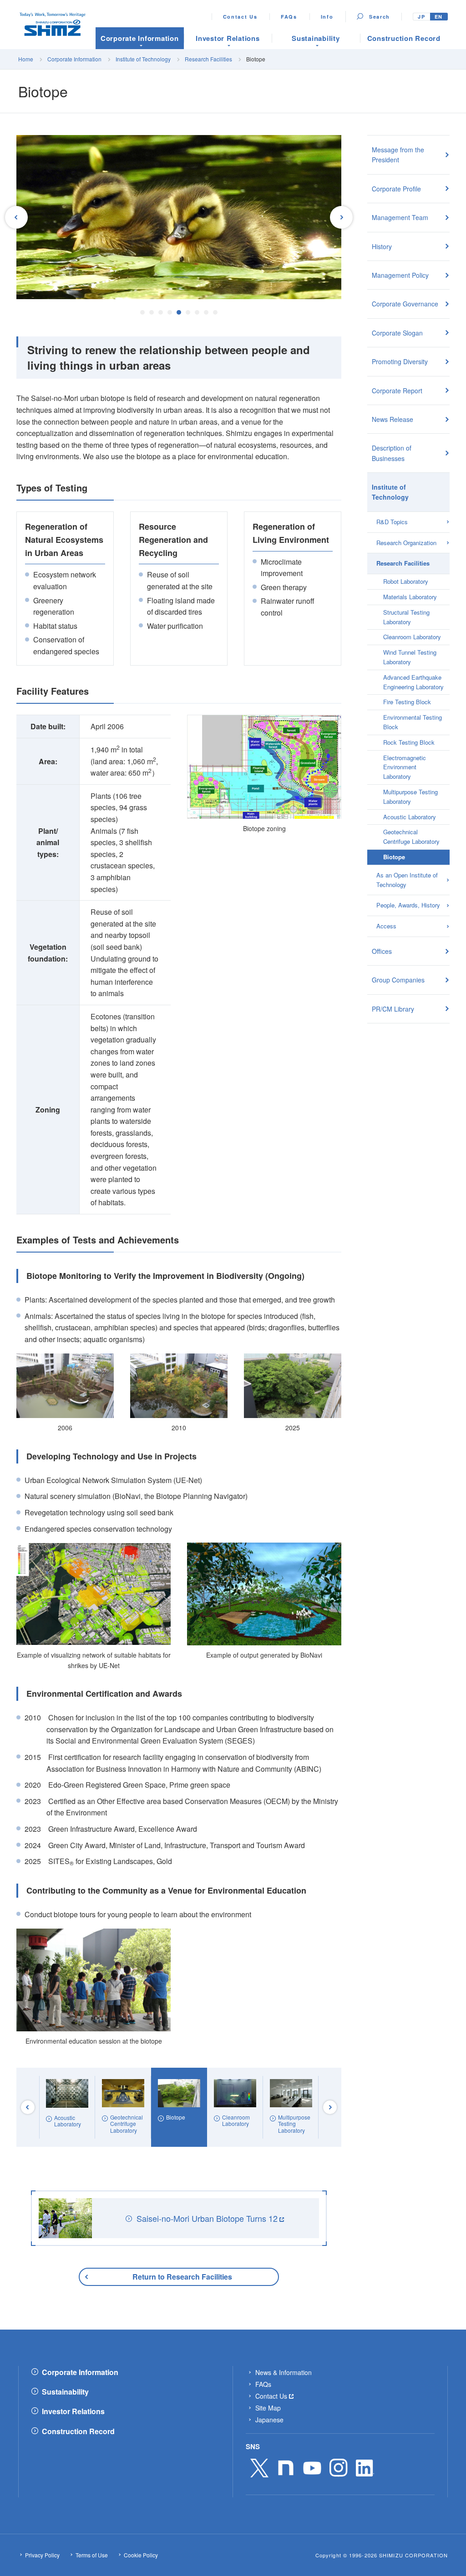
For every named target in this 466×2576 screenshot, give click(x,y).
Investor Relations (73, 2411)
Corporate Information (75, 59)
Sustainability (65, 2392)
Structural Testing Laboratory (406, 617)
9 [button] (215, 312)
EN (439, 17)
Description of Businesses (392, 453)
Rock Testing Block (409, 742)
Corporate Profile (396, 189)
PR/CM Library (393, 1009)
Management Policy (400, 275)
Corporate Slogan (397, 333)
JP (421, 17)
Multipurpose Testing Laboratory (410, 797)
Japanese (269, 2420)
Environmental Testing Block (413, 722)
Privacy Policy (42, 2555)
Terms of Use (92, 2555)
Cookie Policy (141, 2555)
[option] (179, 217)
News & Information (284, 2372)
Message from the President (398, 155)
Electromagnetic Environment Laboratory (405, 767)
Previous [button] (16, 217)
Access (386, 926)
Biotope (394, 857)
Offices (382, 951)
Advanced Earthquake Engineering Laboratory (413, 682)
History (382, 246)
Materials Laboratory (410, 597)
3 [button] (161, 312)
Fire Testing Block (407, 702)
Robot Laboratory (406, 581)
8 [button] (206, 312)
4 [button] (170, 312)
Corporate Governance (405, 304)
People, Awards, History (408, 905)
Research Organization (406, 543)
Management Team (400, 217)
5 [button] (179, 312)
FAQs (289, 17)
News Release (393, 419)
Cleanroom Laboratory (412, 637)
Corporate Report (397, 391)
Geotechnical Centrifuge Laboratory (411, 837)
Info (327, 17)
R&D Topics (392, 522)
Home (26, 59)
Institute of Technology (143, 59)
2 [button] (152, 312)
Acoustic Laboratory (410, 817)
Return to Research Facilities (182, 2277)
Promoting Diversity (400, 361)
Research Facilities (208, 59)
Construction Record (78, 2431)
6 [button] (188, 312)
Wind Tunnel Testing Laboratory (410, 657)
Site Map (268, 2408)
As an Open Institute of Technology (407, 880)
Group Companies (398, 980)
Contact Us (240, 17)
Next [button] (341, 217)
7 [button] (197, 312)
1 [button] (142, 312)
